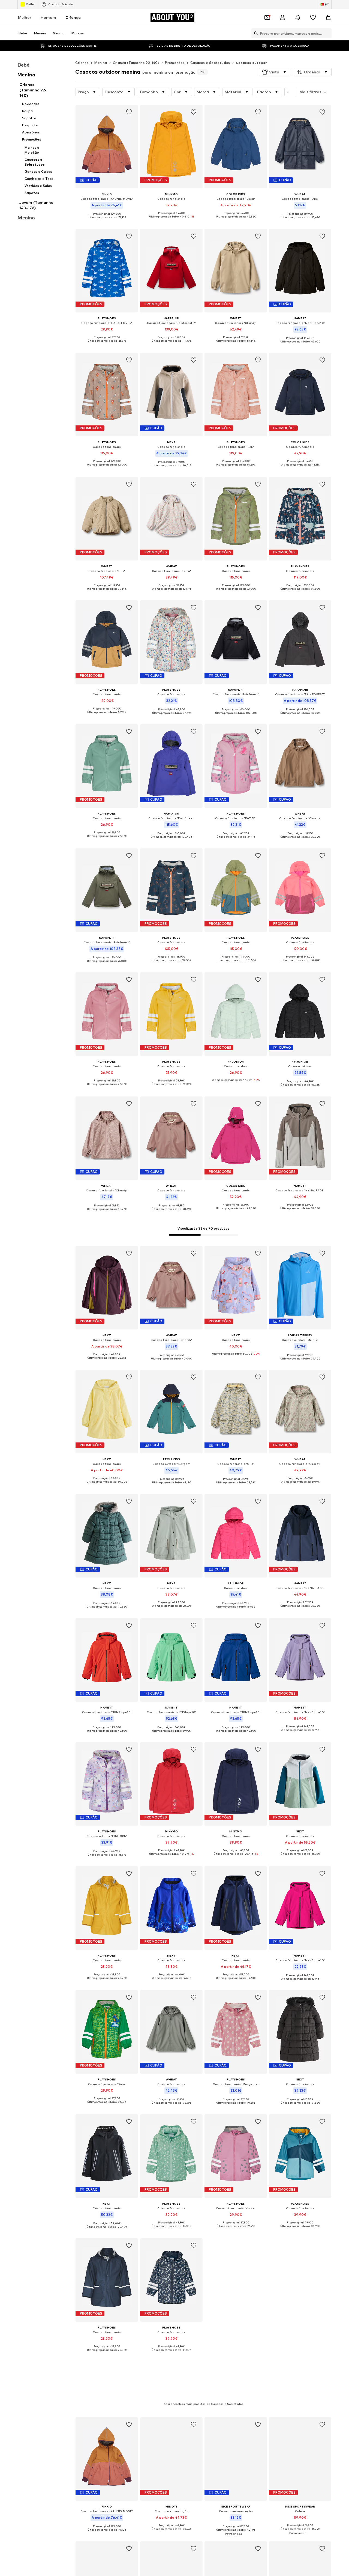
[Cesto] (328, 17)
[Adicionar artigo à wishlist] (129, 112)
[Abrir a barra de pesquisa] (255, 33)
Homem (48, 17)
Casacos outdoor (251, 63)
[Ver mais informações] (107, 222)
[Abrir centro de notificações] (298, 17)
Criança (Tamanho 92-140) (136, 63)
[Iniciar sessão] (282, 17)
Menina (101, 63)
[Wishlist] (313, 17)
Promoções (175, 63)
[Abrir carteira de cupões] (267, 17)
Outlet (30, 4)
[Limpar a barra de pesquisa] (327, 33)
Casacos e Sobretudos (210, 63)
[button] (275, 72)
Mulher (25, 17)
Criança (73, 17)
